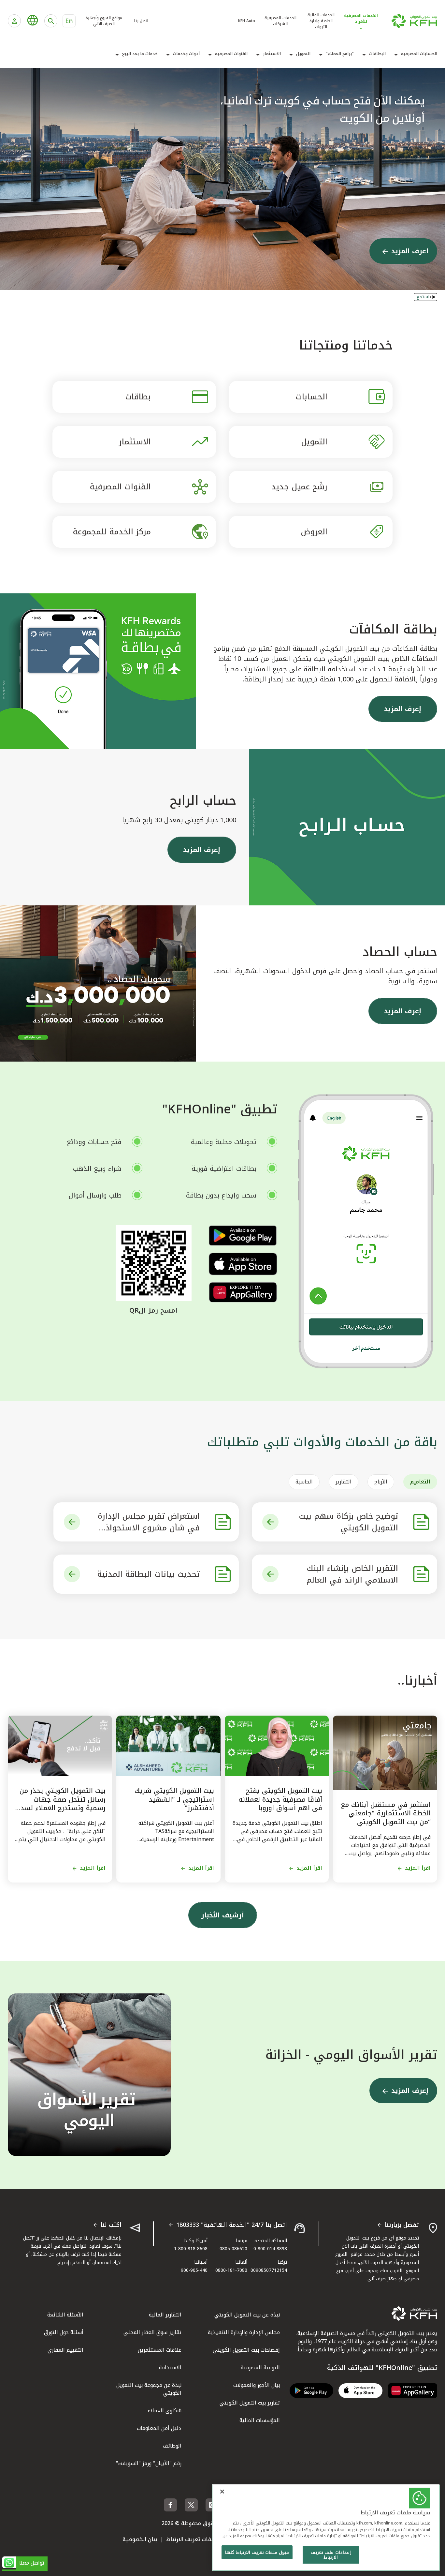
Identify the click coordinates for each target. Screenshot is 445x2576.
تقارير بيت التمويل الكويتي (250, 2403)
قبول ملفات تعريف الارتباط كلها (257, 2552)
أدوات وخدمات (186, 54)
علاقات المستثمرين (160, 2350)
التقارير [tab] (344, 1482)
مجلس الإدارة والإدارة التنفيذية (244, 2332)
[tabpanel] (223, 1548)
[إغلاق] (222, 2492)
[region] (326, 2528)
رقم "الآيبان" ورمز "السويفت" (149, 2463)
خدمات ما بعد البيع (140, 54)
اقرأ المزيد (418, 1868)
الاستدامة (170, 2368)
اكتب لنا (111, 2225)
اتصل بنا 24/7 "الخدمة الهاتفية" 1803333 (232, 2225)
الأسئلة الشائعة (65, 2315)
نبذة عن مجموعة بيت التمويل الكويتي (149, 2389)
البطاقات (377, 54)
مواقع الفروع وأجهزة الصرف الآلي (104, 21)
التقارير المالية (165, 2315)
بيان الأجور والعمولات (257, 2385)
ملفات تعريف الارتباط (191, 2539)
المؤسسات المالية (260, 2420)
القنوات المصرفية (231, 54)
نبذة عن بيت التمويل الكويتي (247, 2315)
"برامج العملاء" (340, 54)
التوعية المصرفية (260, 2368)
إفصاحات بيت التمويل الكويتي (246, 2350)
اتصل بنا (141, 21)
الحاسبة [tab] (304, 1482)
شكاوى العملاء (165, 2411)
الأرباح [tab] (381, 1482)
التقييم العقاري (65, 2350)
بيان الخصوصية (140, 2539)
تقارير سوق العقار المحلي (152, 2332)
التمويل (303, 54)
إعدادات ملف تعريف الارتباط (331, 2555)
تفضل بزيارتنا (402, 2225)
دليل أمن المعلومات (159, 2428)
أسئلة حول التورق (64, 2332)
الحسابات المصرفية (419, 54)
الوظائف (172, 2446)
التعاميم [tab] (420, 1482)
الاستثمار (272, 54)
